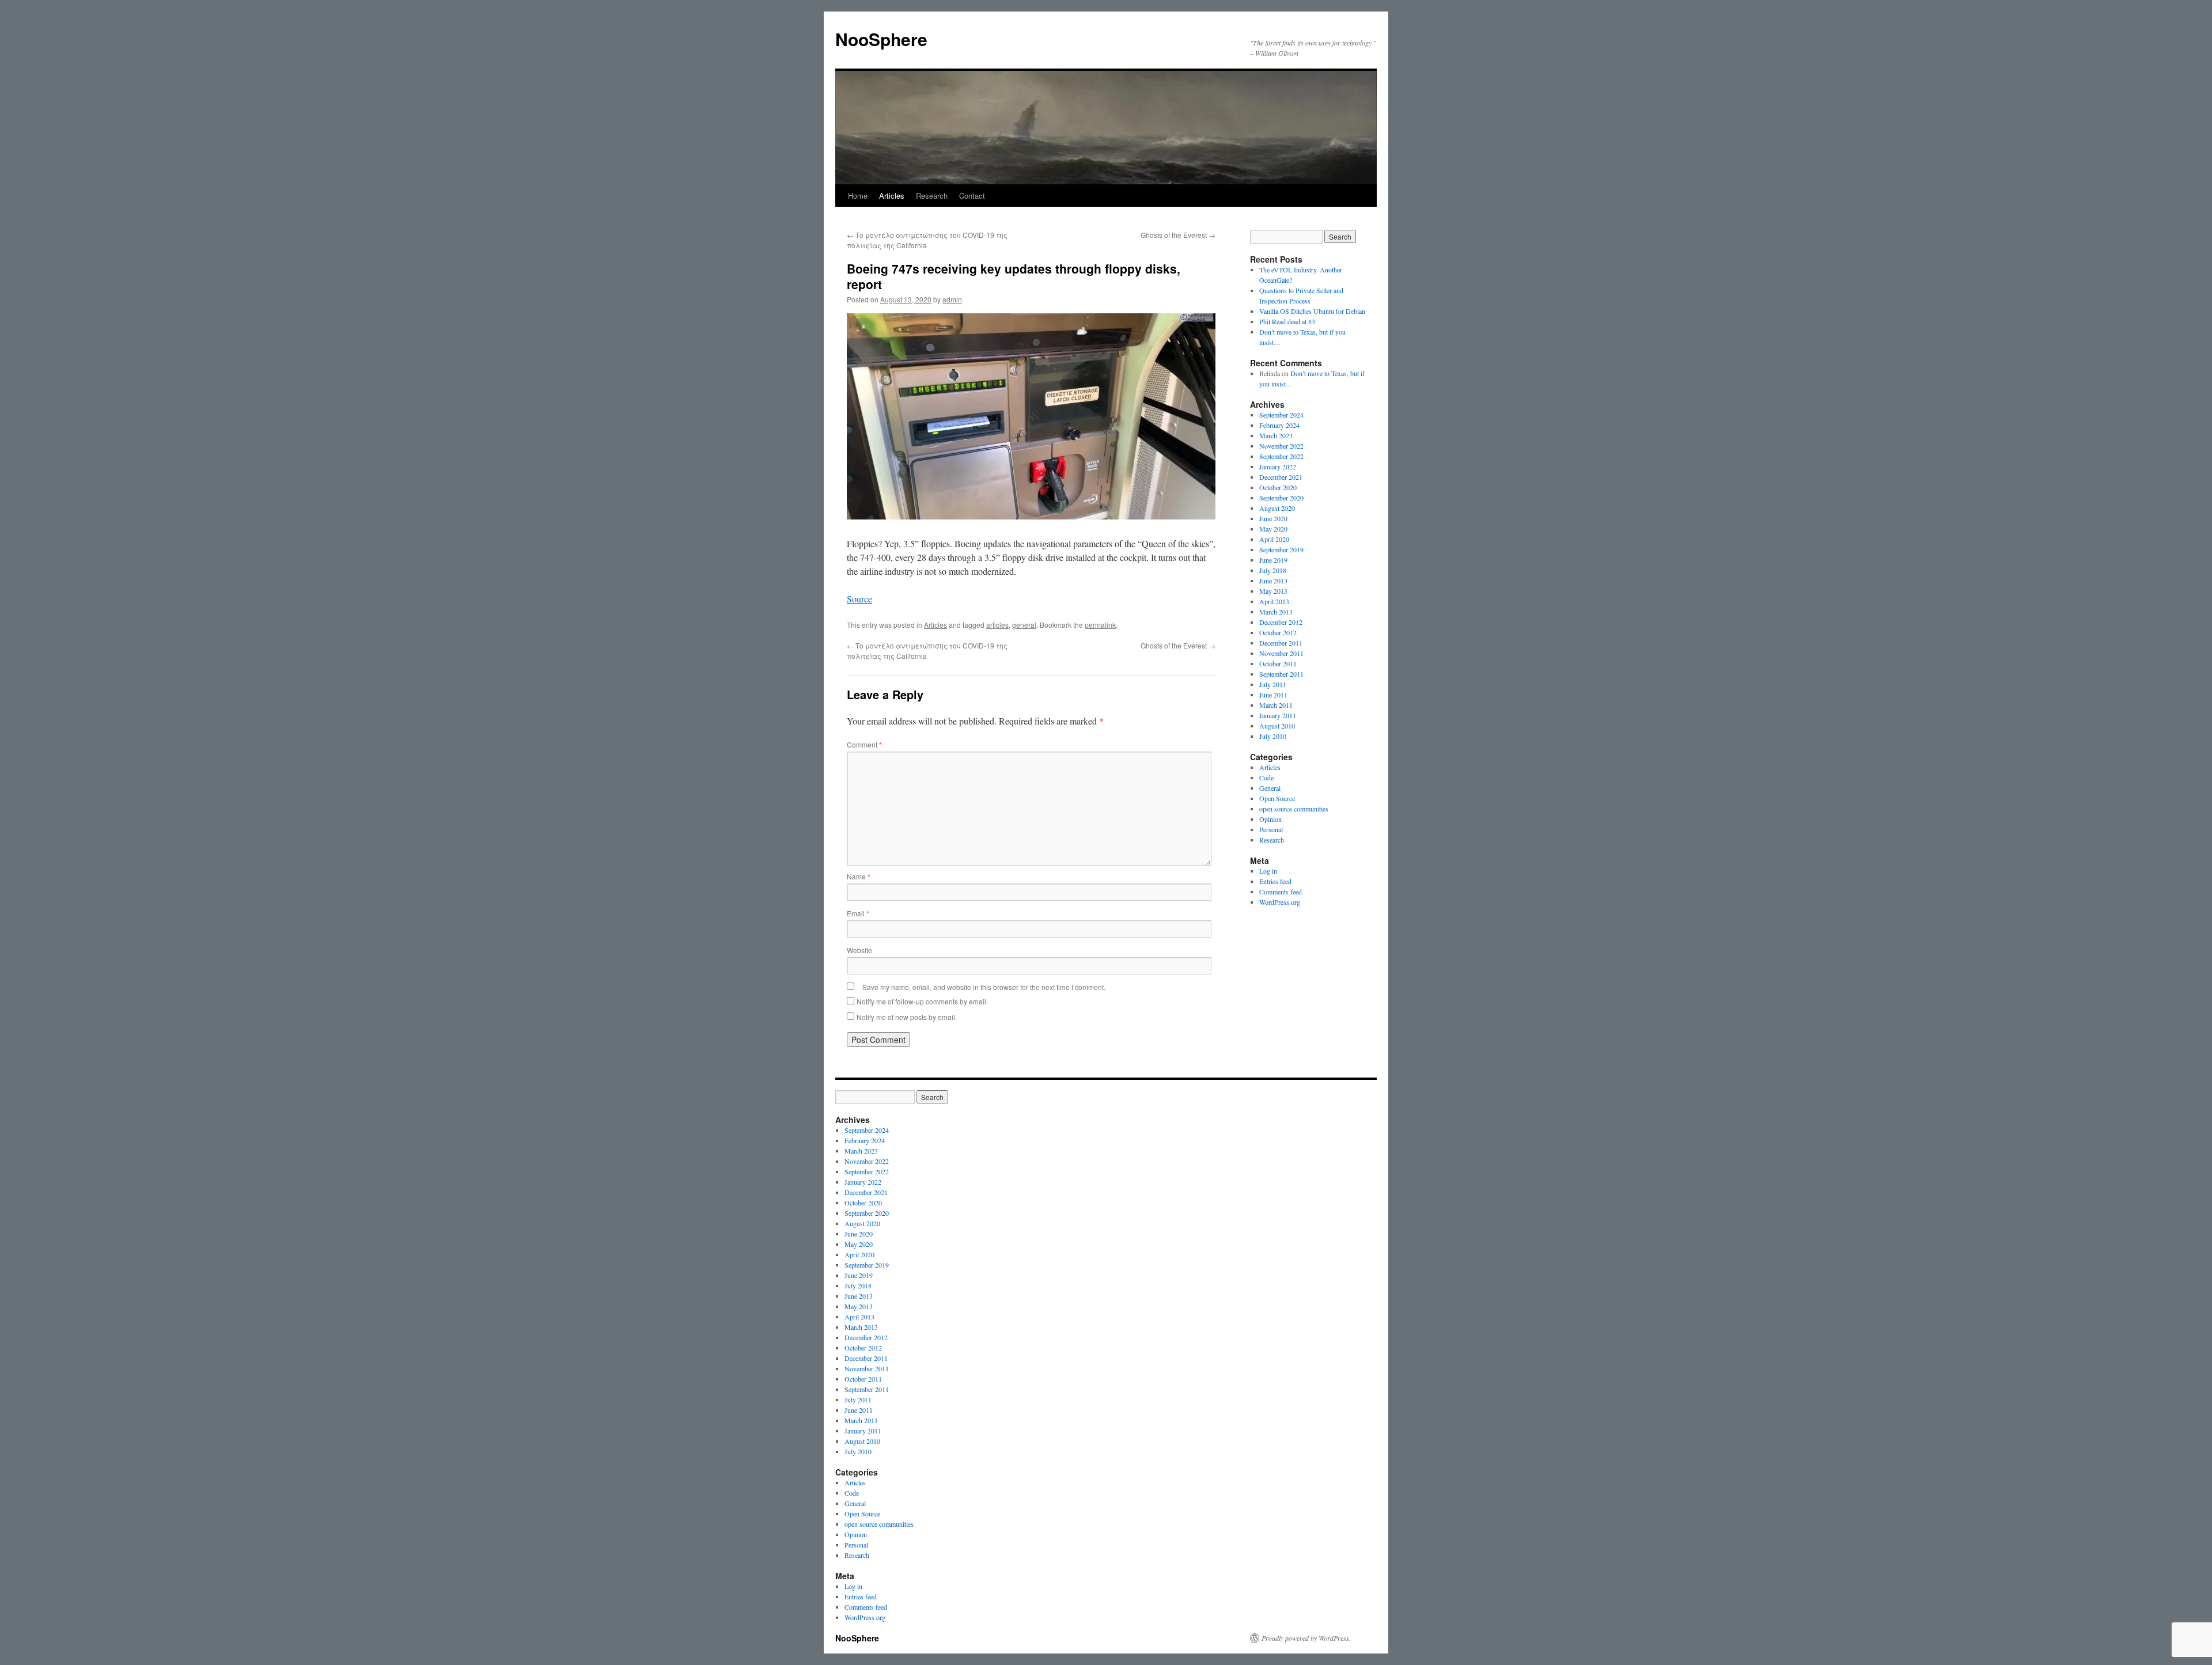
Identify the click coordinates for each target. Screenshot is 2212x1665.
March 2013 (1276, 612)
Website (859, 950)
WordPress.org (1280, 902)
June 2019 (1273, 560)
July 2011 (1273, 684)
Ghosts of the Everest (1178, 235)
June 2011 (1273, 695)
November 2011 (1281, 653)
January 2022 (1278, 466)
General (1270, 788)
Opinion (1270, 819)
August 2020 (1277, 508)
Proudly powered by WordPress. (1306, 1638)
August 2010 (1277, 726)
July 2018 (1273, 570)
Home (858, 196)
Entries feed (1275, 881)
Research (932, 196)
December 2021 (1281, 477)
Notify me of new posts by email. (907, 1017)
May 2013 (1273, 591)
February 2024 (1279, 425)
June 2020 (1273, 518)
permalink (1100, 625)
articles (997, 625)
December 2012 (1281, 622)
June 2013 (1273, 581)
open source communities (1294, 809)
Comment (864, 744)
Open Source (1277, 798)
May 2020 (1273, 529)
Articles (892, 196)
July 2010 (1273, 736)
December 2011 (1281, 643)
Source (859, 599)
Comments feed (1281, 892)
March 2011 (1276, 705)
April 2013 (1274, 601)
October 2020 (1278, 487)
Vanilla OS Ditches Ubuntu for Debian (1312, 311)
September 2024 (1281, 415)
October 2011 (1278, 663)
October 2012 (1278, 632)
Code (1266, 777)
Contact (972, 196)
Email (858, 913)
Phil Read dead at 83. (1288, 321)
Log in (1268, 871)
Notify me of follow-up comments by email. (922, 1001)
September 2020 (1281, 498)
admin (952, 299)
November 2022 (1281, 446)
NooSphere (881, 39)
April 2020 (1274, 539)
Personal (1271, 829)
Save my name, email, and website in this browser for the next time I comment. (984, 987)
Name (859, 876)
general (1024, 625)
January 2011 (1278, 715)
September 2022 (1281, 456)
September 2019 (1281, 549)
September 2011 (1281, 674)
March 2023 (1276, 435)
